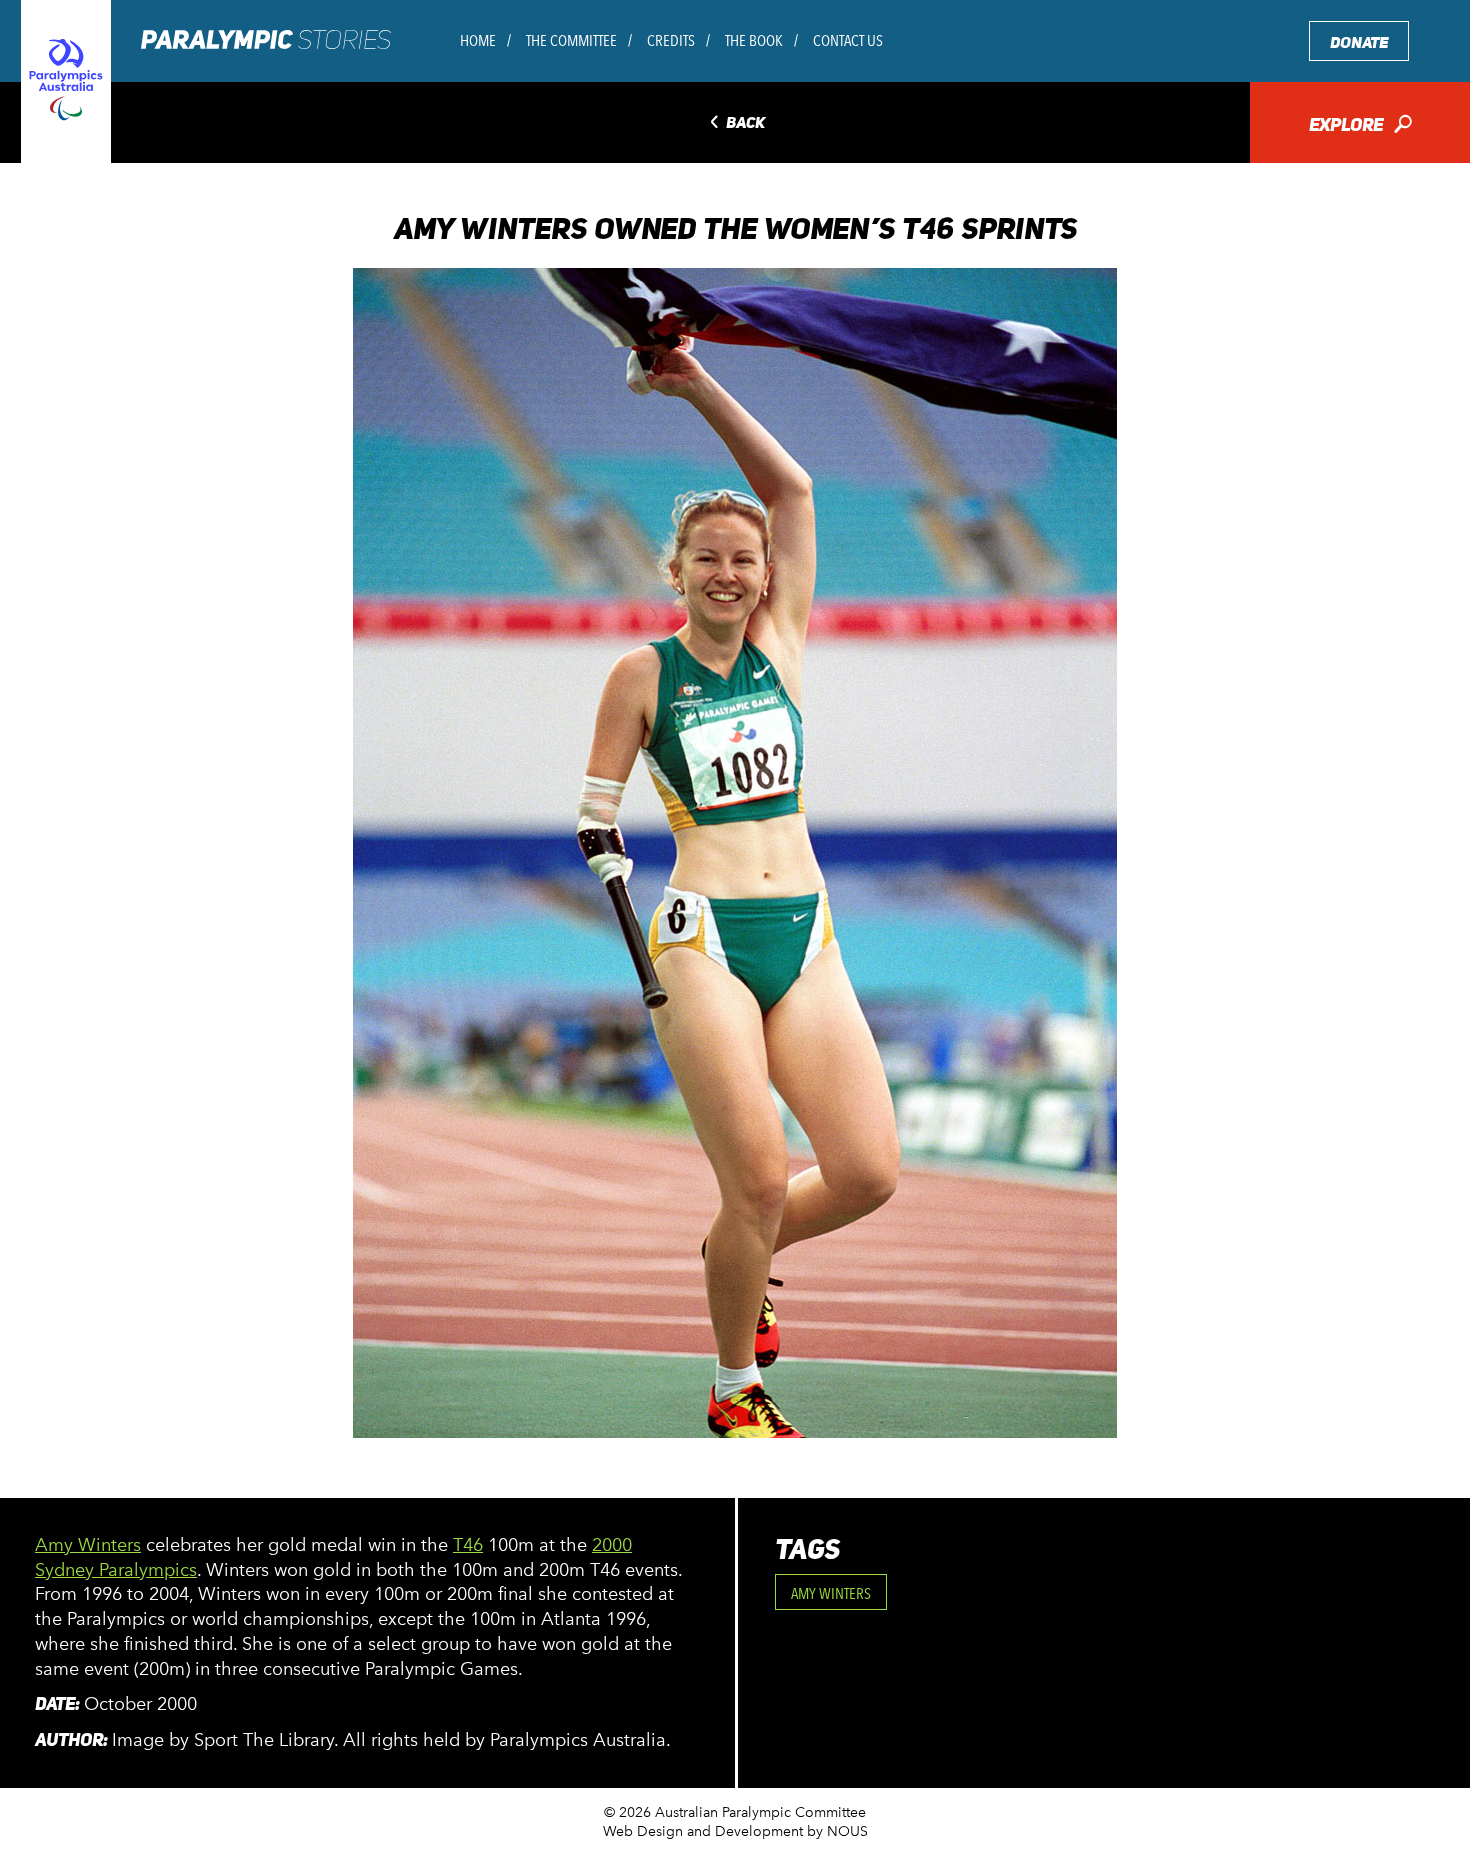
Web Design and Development (703, 1831)
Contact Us (848, 40)
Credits (671, 40)
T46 (468, 1545)
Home (478, 40)
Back (735, 123)
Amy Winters (88, 1545)
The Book (754, 40)
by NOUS (837, 1831)
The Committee (571, 40)
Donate (1359, 42)
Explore (1360, 126)
